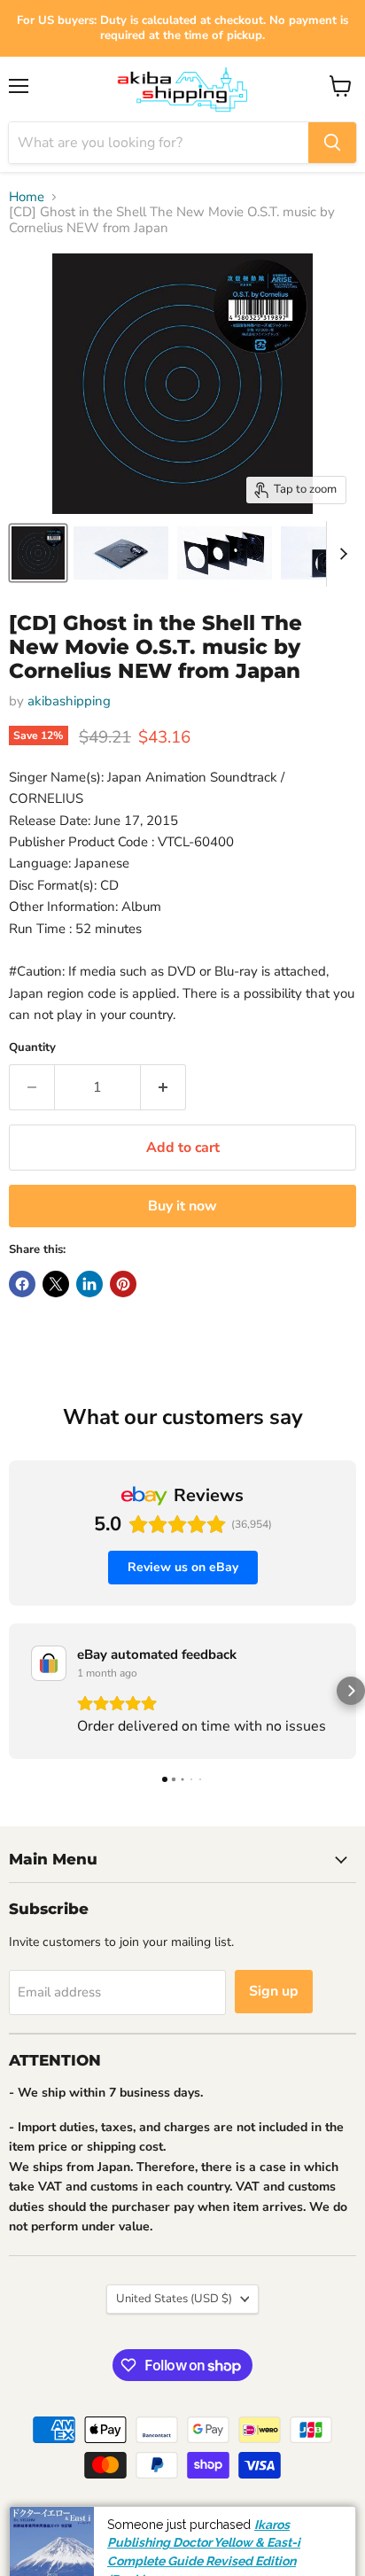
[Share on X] (56, 1284)
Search (35, 2520)
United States (174, 2299)
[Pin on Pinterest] (123, 1284)
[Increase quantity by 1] (163, 1087)
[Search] (332, 143)
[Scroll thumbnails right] (340, 554)
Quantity (32, 1048)
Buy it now (182, 1206)
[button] (14, 1691)
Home (27, 197)
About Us (232, 2520)
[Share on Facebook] (22, 1284)
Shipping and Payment (130, 2520)
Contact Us (292, 2560)
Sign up (274, 1991)
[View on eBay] (49, 1663)
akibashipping (69, 701)
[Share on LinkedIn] (89, 1284)
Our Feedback (312, 2520)
